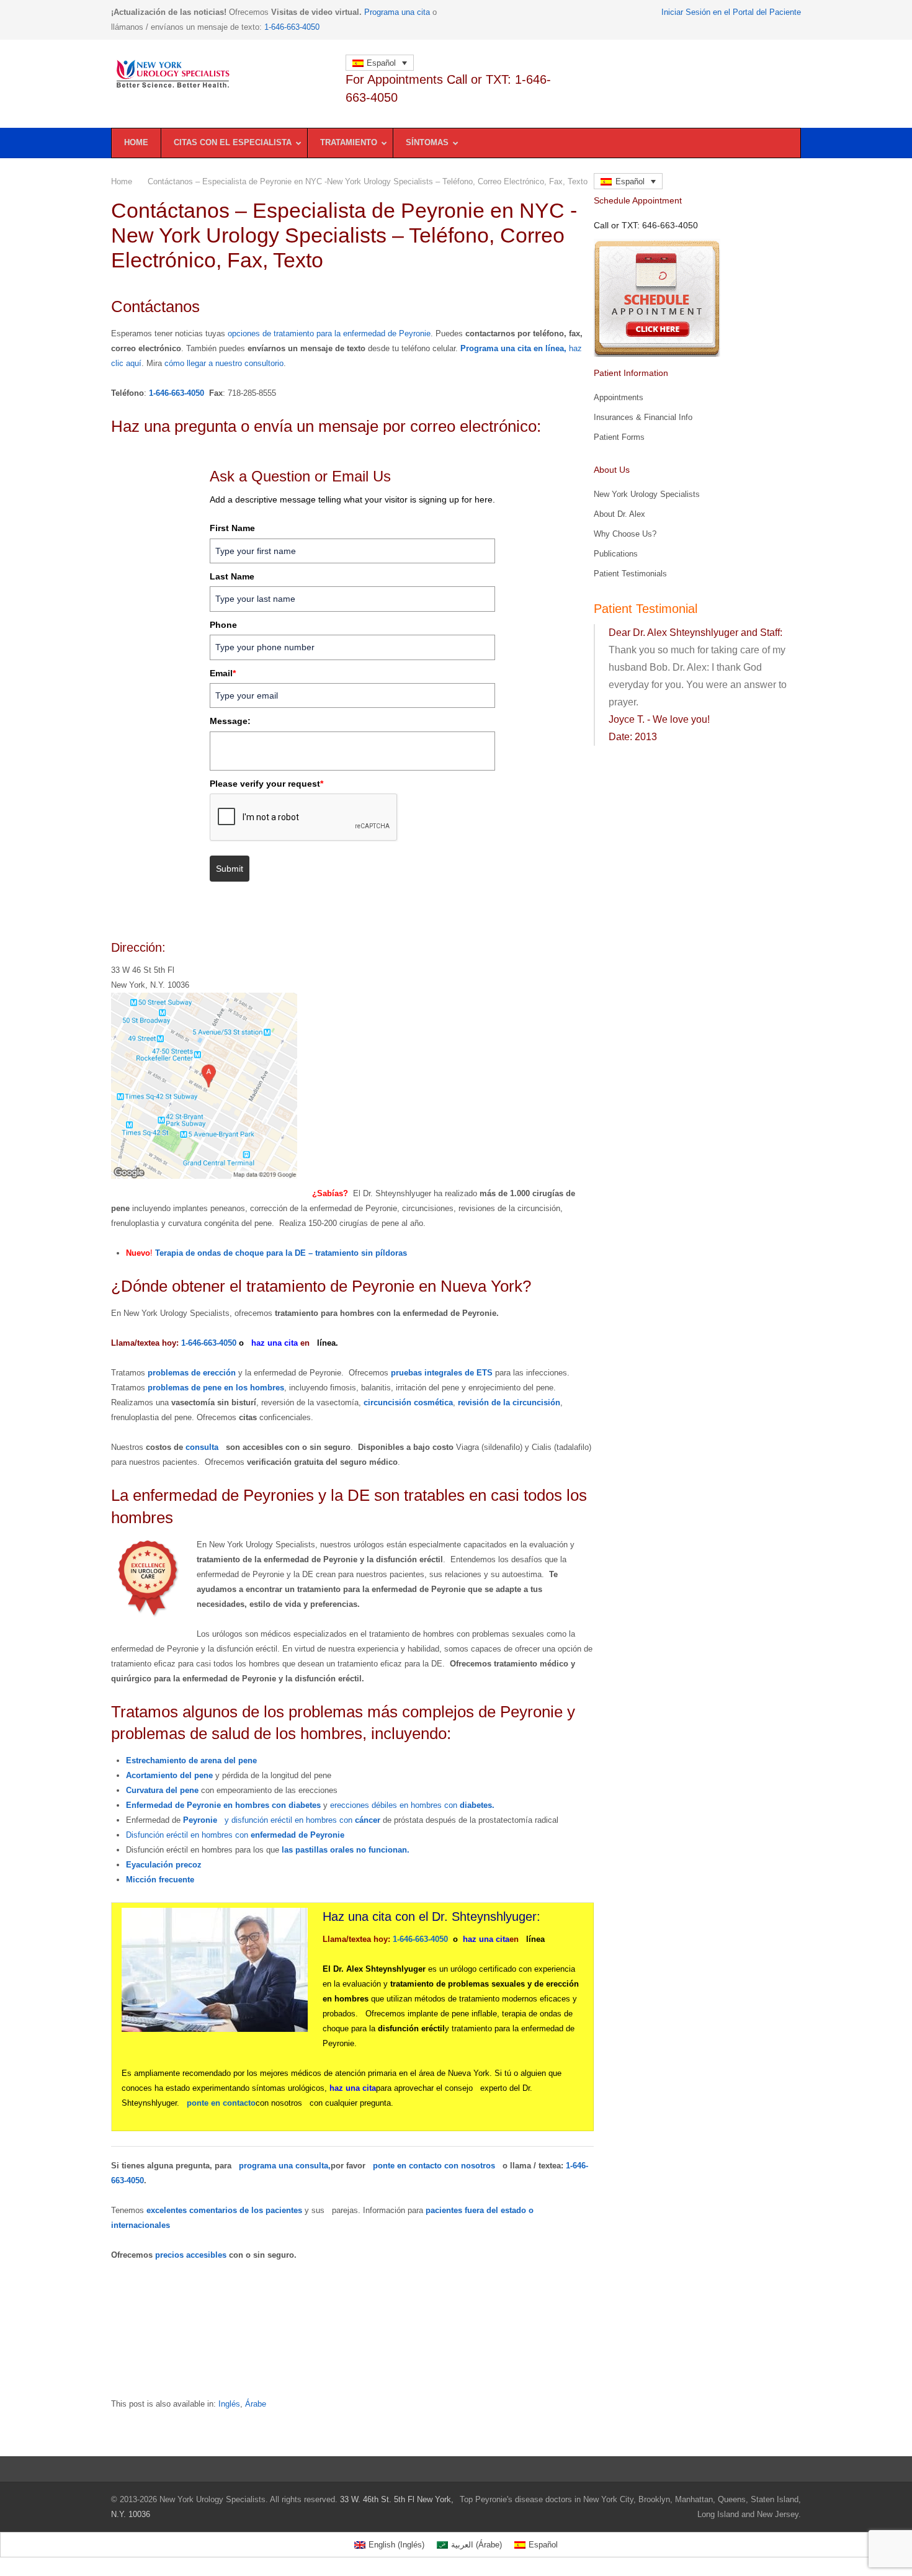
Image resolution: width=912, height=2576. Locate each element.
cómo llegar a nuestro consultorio (224, 363)
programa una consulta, (285, 2166)
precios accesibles (191, 2255)
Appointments (619, 397)
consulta (202, 1447)
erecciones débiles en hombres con (412, 1805)
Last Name (232, 576)
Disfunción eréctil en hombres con (235, 1835)
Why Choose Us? (625, 534)
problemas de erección (192, 1373)
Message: (230, 721)
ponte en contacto (221, 2103)
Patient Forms (619, 437)
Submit (230, 869)
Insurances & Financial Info (643, 417)
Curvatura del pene (162, 1790)
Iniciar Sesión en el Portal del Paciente (731, 12)
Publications (616, 554)
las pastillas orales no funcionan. (346, 1850)
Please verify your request (266, 784)
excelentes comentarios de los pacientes (226, 2210)
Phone (223, 625)
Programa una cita (397, 12)
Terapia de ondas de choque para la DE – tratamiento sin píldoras (281, 1253)
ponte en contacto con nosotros (434, 2166)
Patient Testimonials (630, 574)
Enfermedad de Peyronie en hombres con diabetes (223, 1805)
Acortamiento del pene (169, 1775)
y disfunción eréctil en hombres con (302, 1820)
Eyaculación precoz (164, 1865)
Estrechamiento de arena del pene (191, 1760)
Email (223, 673)
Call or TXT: (646, 225)
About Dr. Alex (619, 514)
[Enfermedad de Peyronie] (221, 74)
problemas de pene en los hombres (216, 1388)
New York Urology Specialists (647, 494)
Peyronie (200, 1820)
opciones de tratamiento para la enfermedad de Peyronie (329, 333)
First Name (232, 528)
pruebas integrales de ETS (442, 1373)
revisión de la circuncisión (509, 1402)
